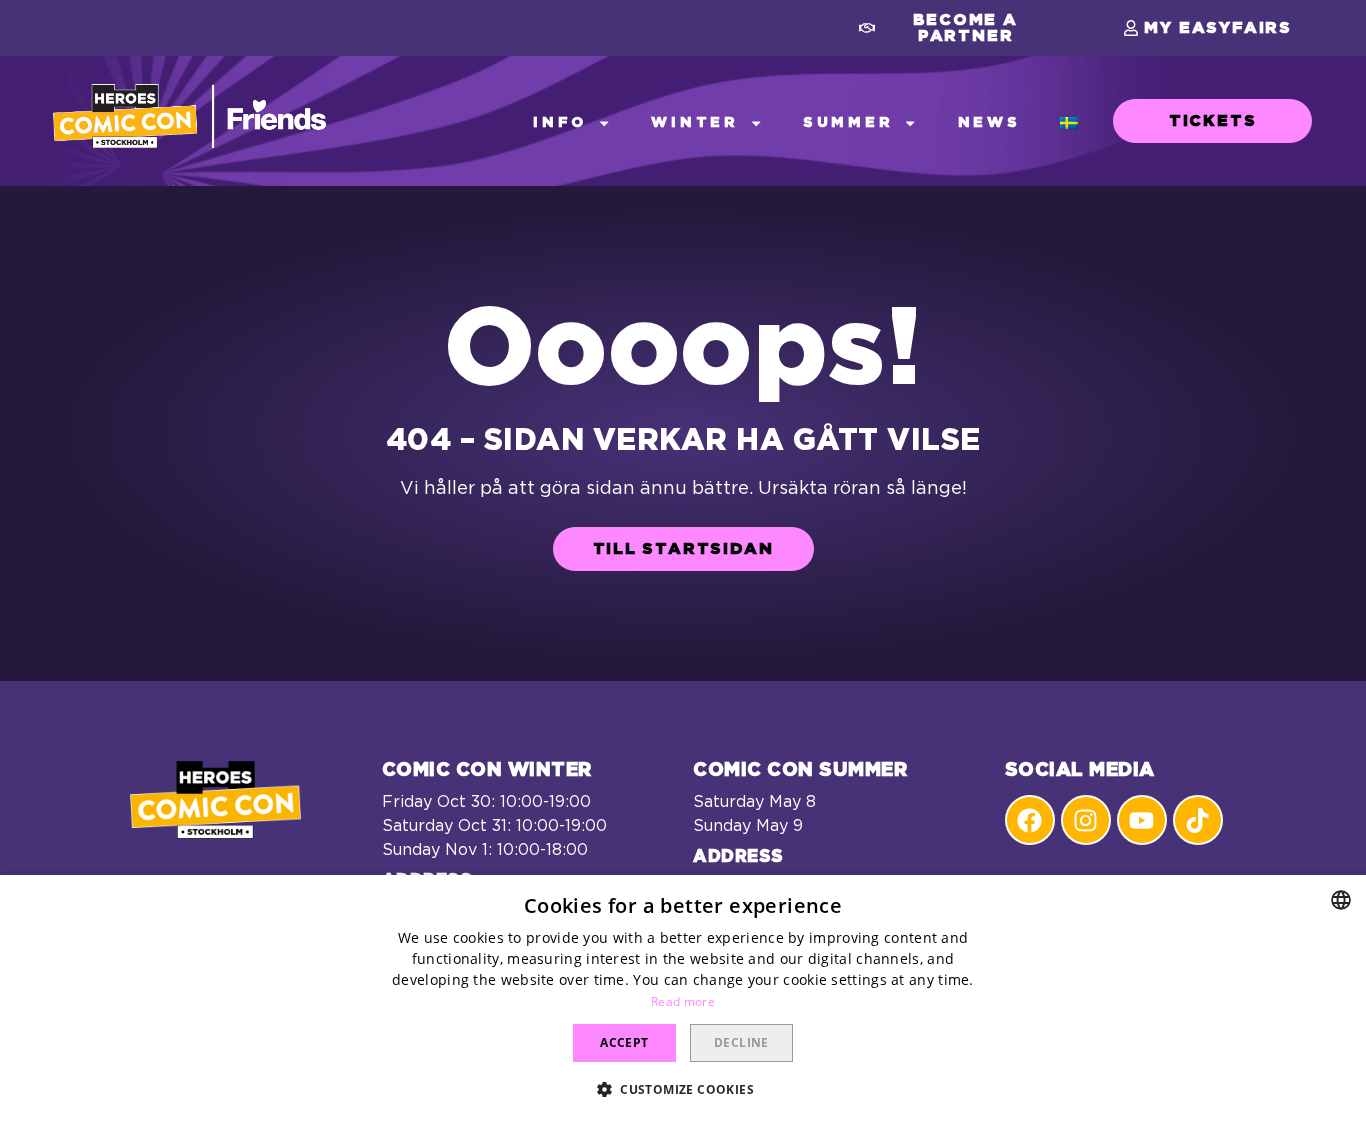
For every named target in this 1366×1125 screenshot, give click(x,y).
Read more (683, 1001)
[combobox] (1341, 900)
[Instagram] (1086, 820)
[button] (955, 28)
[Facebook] (1030, 820)
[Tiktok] (1198, 820)
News (989, 122)
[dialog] (683, 1000)
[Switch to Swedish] (1069, 123)
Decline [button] (741, 1042)
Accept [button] (624, 1042)
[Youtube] (1142, 820)
